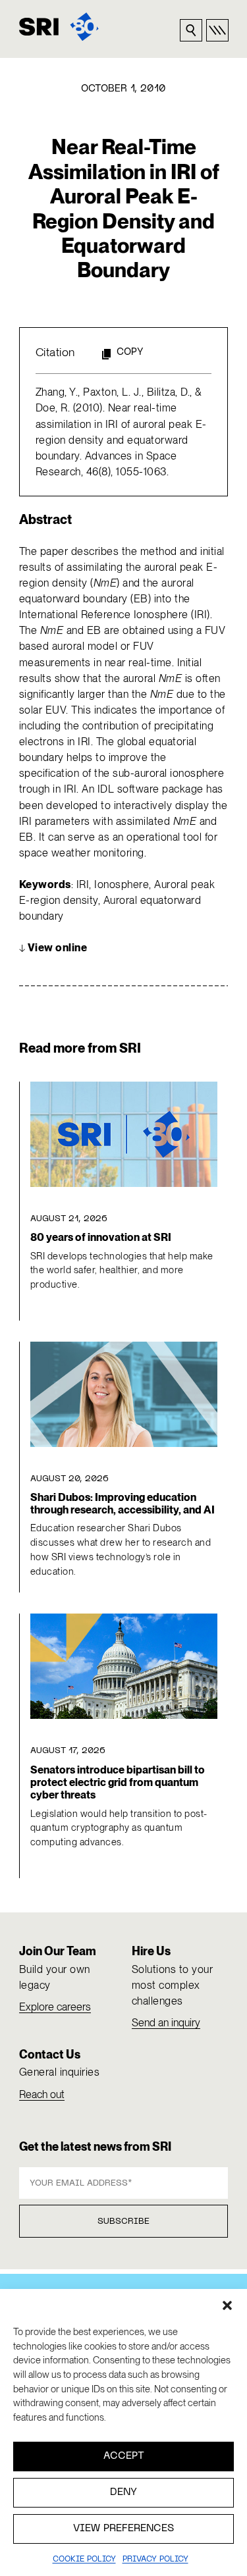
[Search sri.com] (191, 30)
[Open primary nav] (217, 30)
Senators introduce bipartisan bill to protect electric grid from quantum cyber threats (118, 1783)
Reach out (42, 2094)
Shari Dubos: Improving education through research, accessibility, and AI (123, 1504)
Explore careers (55, 2007)
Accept (124, 2456)
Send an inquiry (166, 2023)
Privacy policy (155, 2560)
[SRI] (59, 27)
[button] (227, 2305)
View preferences (123, 2529)
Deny (123, 2492)
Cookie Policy (84, 2560)
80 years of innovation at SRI (101, 1237)
